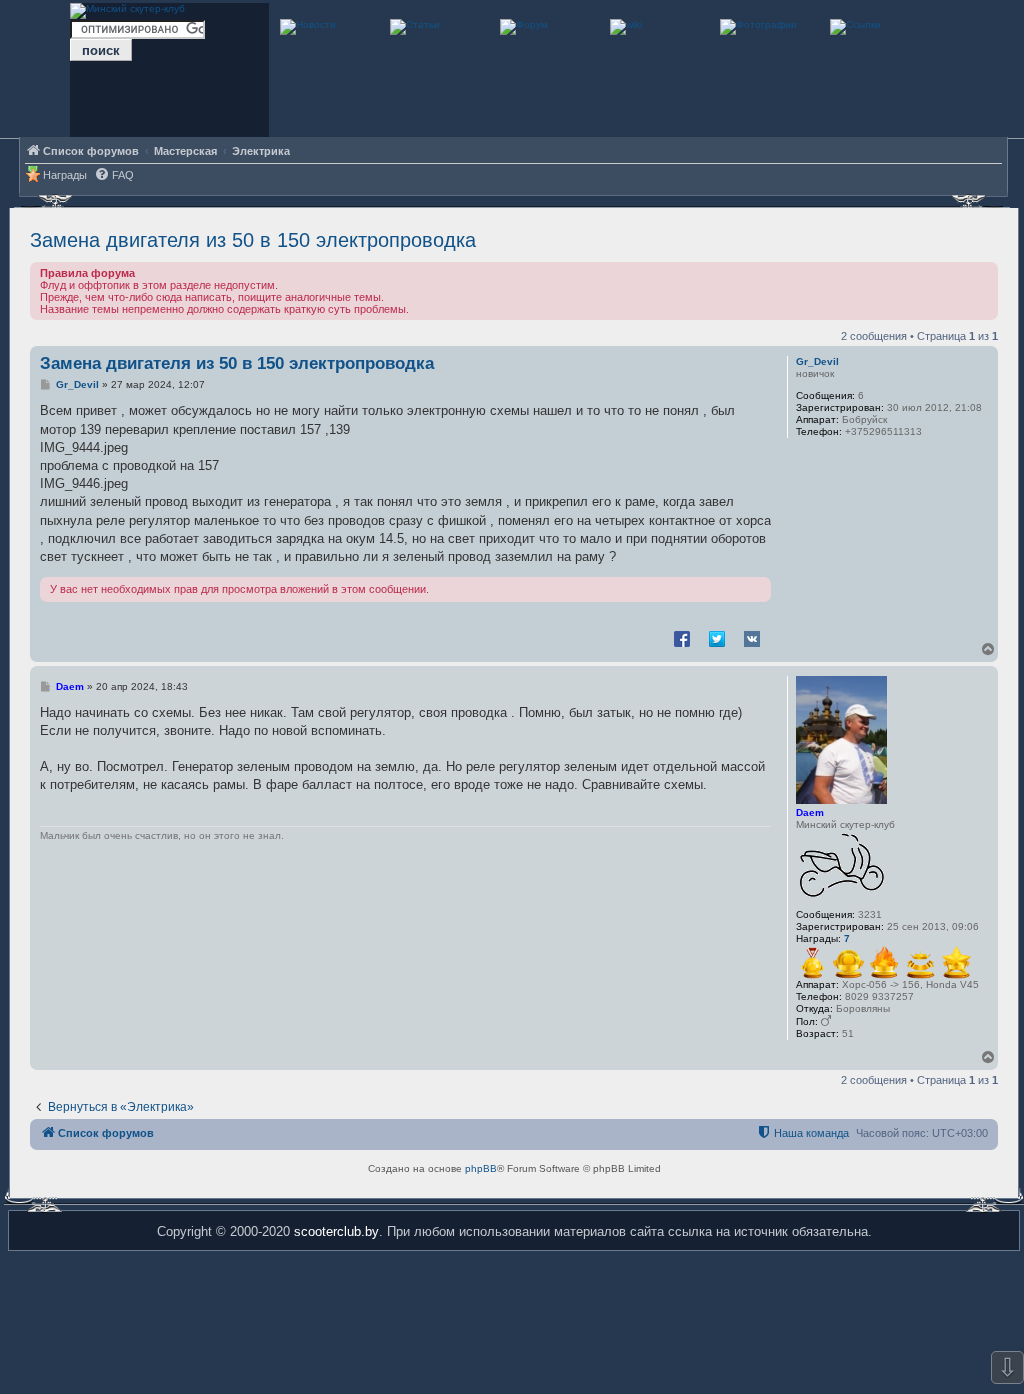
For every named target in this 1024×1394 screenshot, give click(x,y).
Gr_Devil (817, 361)
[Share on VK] (752, 638)
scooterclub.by (336, 1231)
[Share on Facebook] (682, 638)
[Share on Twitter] (717, 638)
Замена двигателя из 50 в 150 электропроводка (253, 240)
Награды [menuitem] (65, 175)
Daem (810, 812)
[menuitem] (114, 175)
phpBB (481, 1168)
